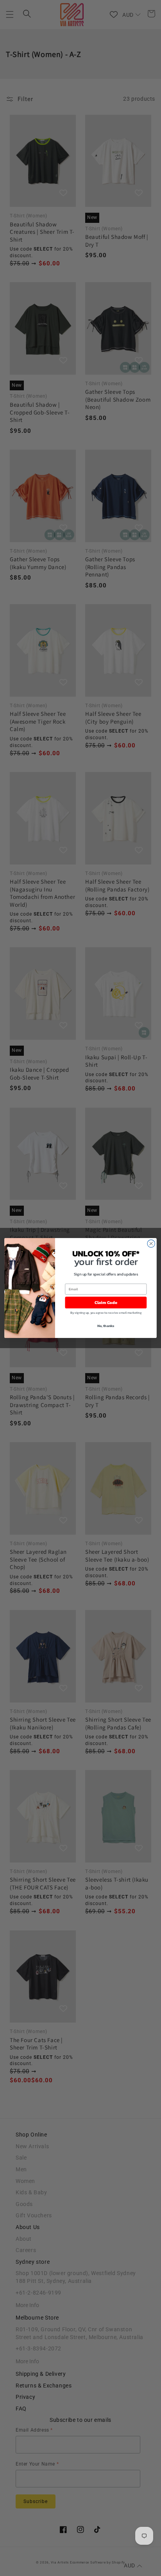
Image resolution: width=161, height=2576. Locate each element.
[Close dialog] (151, 1243)
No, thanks (106, 1326)
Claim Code (106, 1303)
